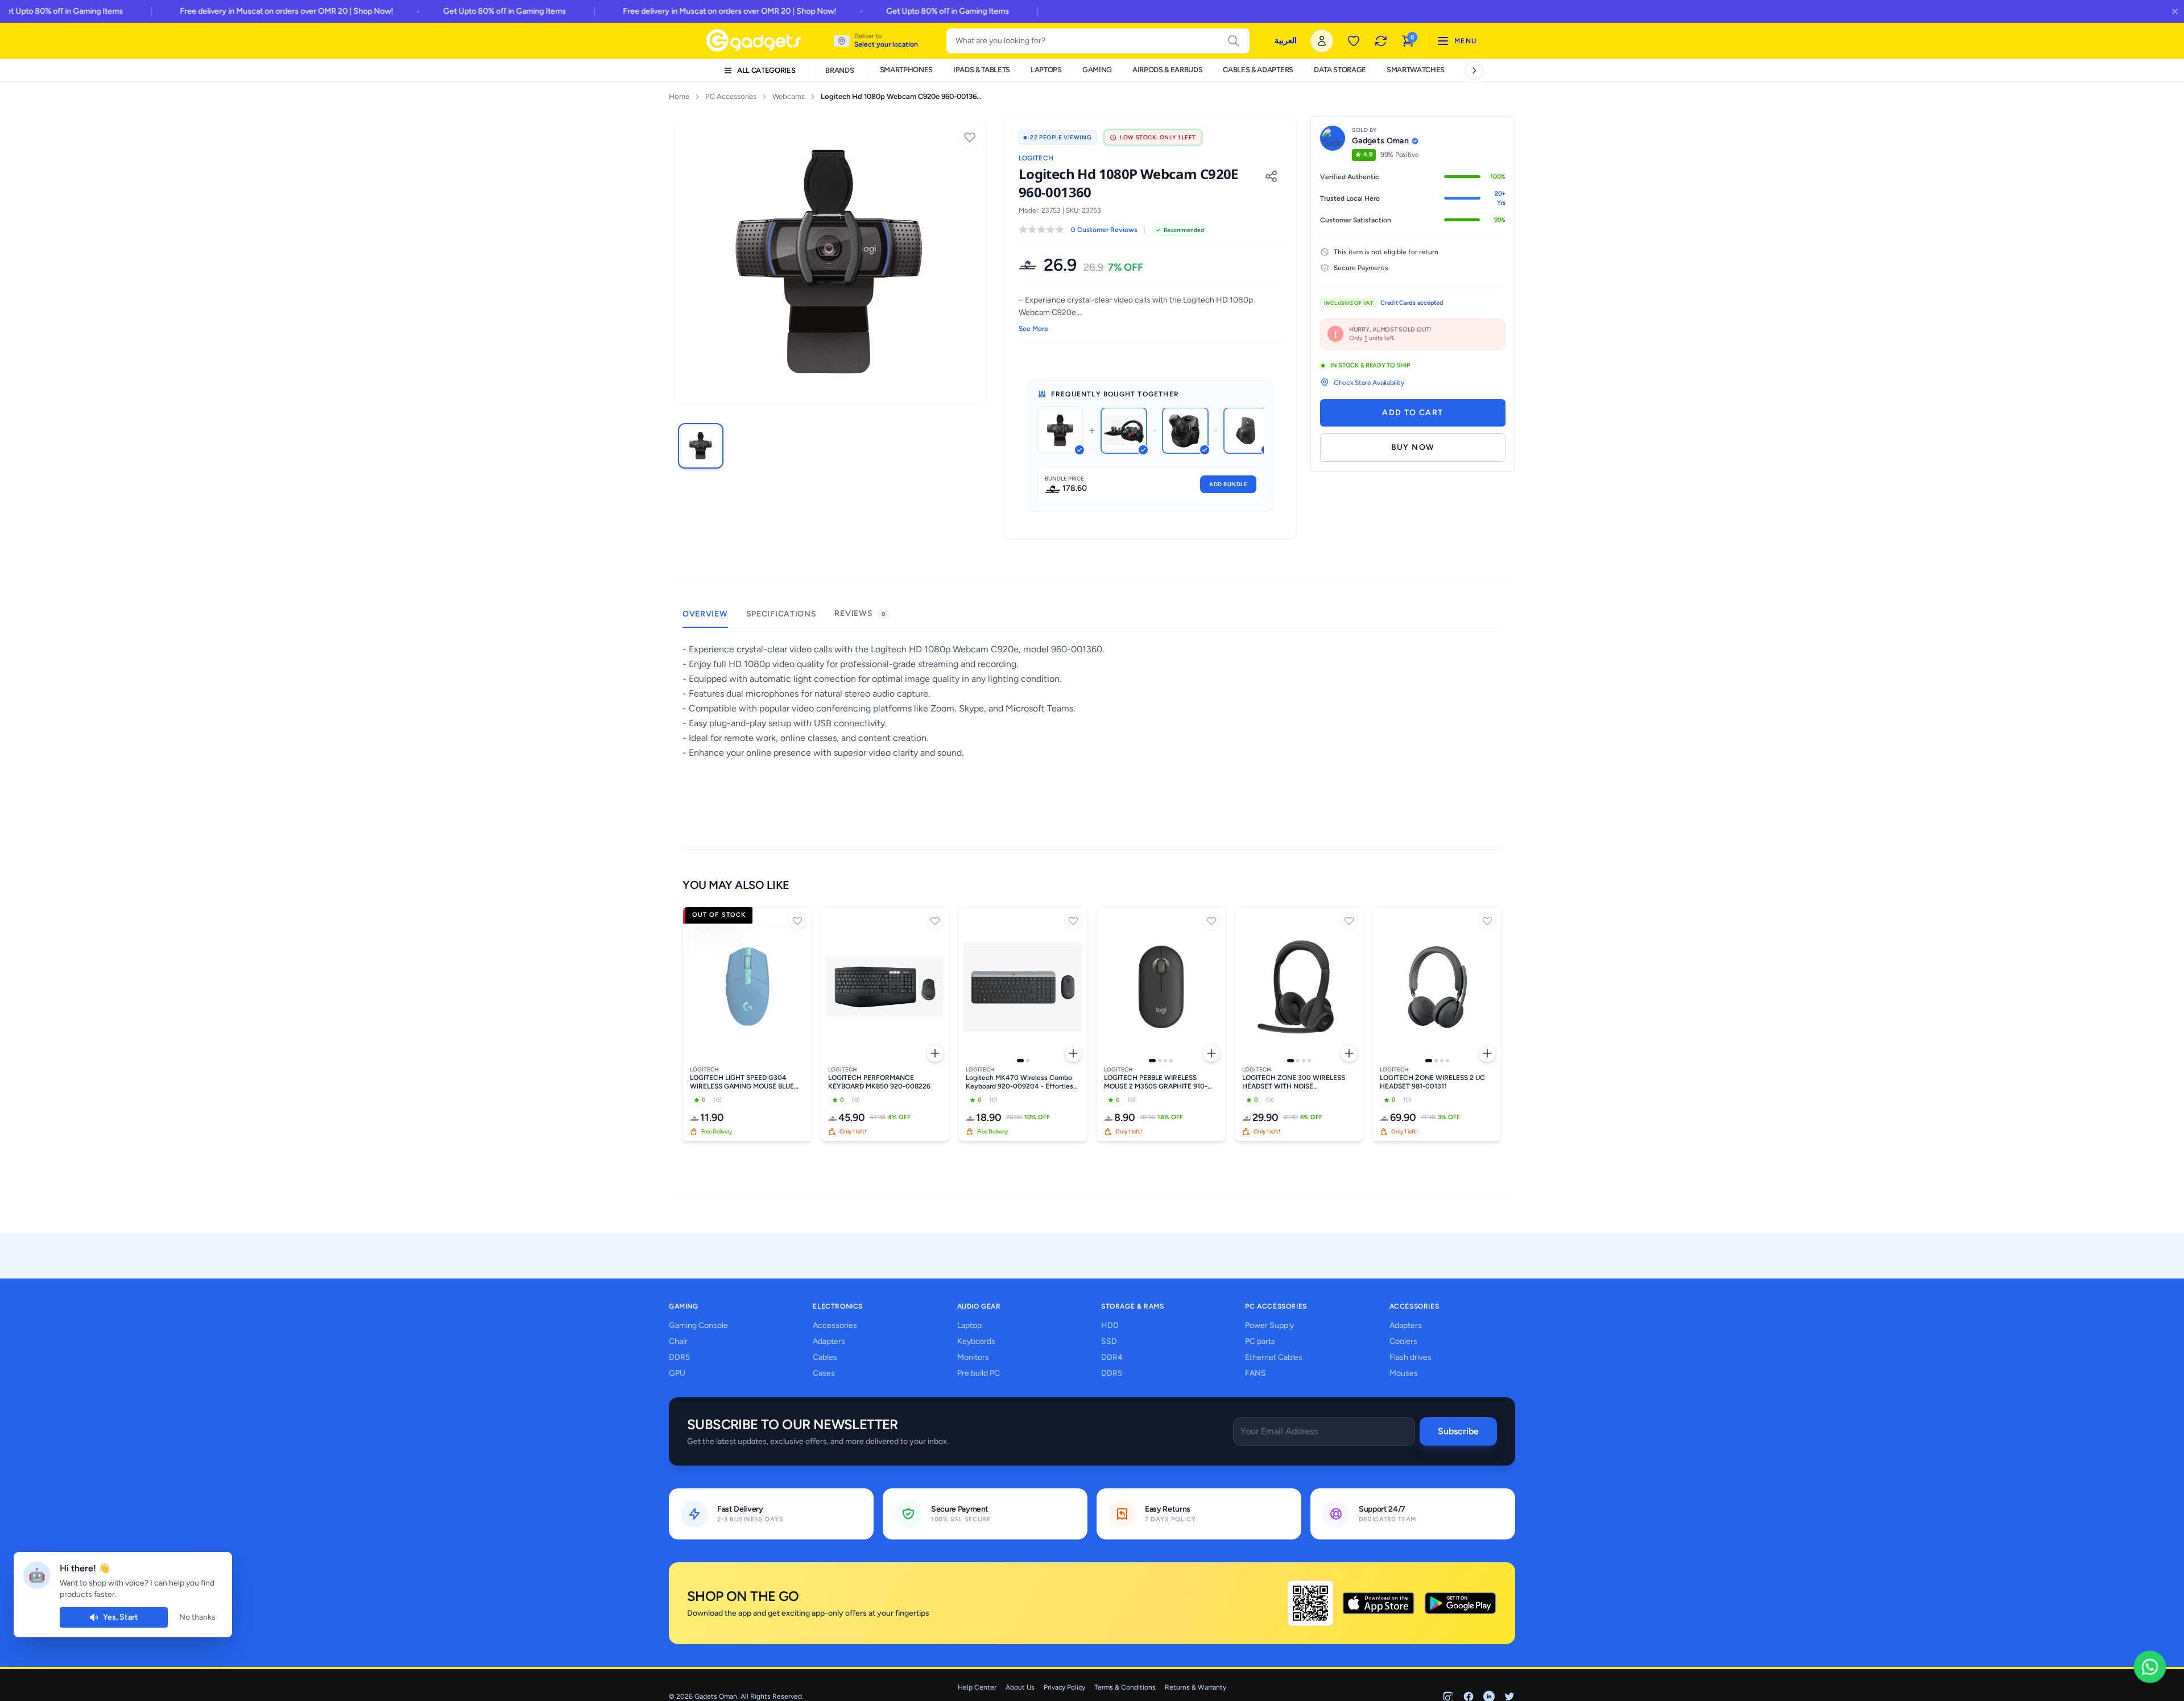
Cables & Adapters (1258, 70)
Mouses (1404, 1373)
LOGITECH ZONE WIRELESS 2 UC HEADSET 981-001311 (1432, 1082)
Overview (705, 614)
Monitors (973, 1357)
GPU (677, 1373)
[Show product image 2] (1028, 1061)
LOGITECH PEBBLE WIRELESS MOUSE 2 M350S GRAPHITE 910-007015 (1156, 1083)
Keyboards (976, 1341)
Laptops (1046, 70)
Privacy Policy (1064, 1687)
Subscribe (1458, 1431)
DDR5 (679, 1357)
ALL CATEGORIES (766, 70)
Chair (678, 1341)
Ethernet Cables (1274, 1357)
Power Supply (1269, 1325)
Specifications (781, 614)
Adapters (829, 1341)
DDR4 (1112, 1357)
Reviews (860, 613)
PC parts (1260, 1341)
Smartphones (906, 70)
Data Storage (1340, 70)
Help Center (977, 1687)
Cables (825, 1357)
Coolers (1403, 1341)
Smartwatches (1416, 70)
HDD (1110, 1325)
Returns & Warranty (1196, 1687)
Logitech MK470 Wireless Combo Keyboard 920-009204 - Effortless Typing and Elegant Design (1021, 1083)
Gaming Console (698, 1325)
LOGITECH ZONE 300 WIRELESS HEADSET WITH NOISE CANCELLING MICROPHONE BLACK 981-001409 (1299, 1083)
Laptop (969, 1325)
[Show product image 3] (1165, 1061)
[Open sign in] (1322, 41)
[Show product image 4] (1171, 1061)
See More (1033, 329)
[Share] (1271, 176)
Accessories (835, 1325)
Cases (824, 1373)
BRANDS (839, 70)
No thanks (197, 1617)
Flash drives (1410, 1357)
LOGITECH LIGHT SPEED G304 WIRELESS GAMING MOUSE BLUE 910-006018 (742, 1083)
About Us (1020, 1687)
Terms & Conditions (1125, 1687)
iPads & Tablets (982, 70)
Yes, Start (121, 1617)
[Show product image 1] (1020, 1061)
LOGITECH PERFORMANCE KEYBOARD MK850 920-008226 (879, 1082)
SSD (1109, 1341)
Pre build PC (979, 1373)
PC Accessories (731, 96)
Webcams (789, 96)
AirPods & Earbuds (1167, 70)
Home (679, 96)
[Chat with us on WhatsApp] (2150, 1667)
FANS (1256, 1373)
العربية (1286, 41)
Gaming (1097, 70)
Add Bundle (1228, 484)
